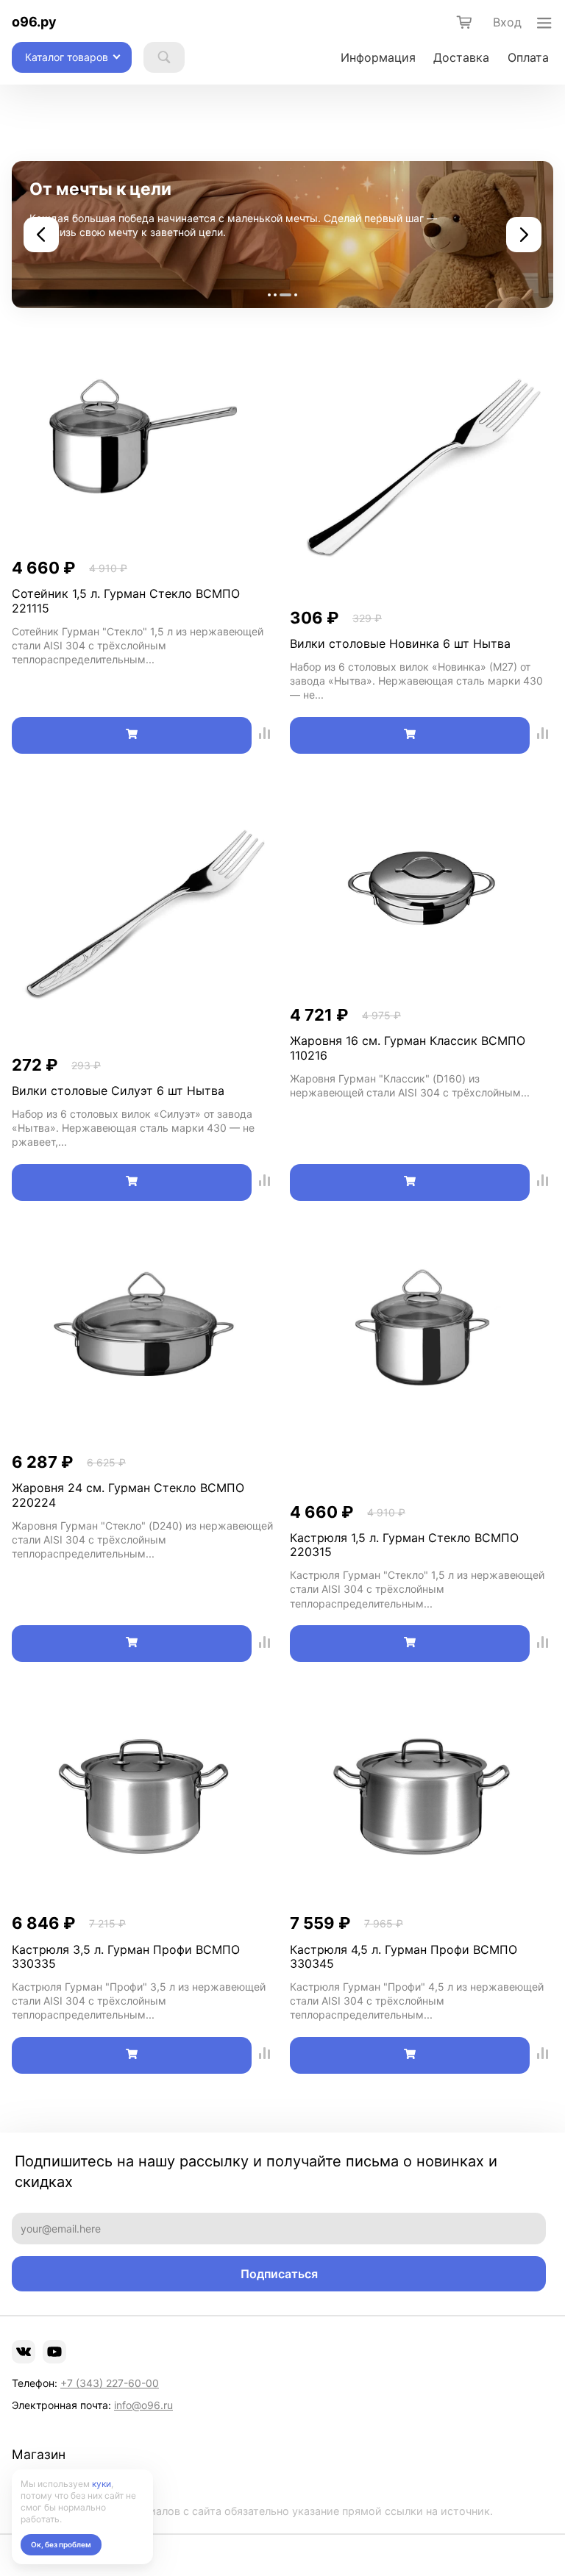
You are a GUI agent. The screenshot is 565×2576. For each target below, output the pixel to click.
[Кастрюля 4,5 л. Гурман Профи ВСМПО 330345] (422, 1798)
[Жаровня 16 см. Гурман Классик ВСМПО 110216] (422, 890)
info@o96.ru (143, 2405)
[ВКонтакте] (24, 2352)
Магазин (39, 2455)
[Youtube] (54, 2352)
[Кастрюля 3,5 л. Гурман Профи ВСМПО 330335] (143, 1798)
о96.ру (34, 22)
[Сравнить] (265, 735)
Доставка (461, 57)
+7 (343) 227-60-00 (110, 2383)
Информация (378, 57)
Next (524, 235)
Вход (507, 22)
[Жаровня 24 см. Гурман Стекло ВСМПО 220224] (143, 1337)
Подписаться (279, 2274)
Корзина (32, 2485)
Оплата (528, 57)
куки (102, 2484)
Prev (41, 235)
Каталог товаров (67, 57)
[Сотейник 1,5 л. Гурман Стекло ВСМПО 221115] (143, 443)
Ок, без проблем (61, 2544)
